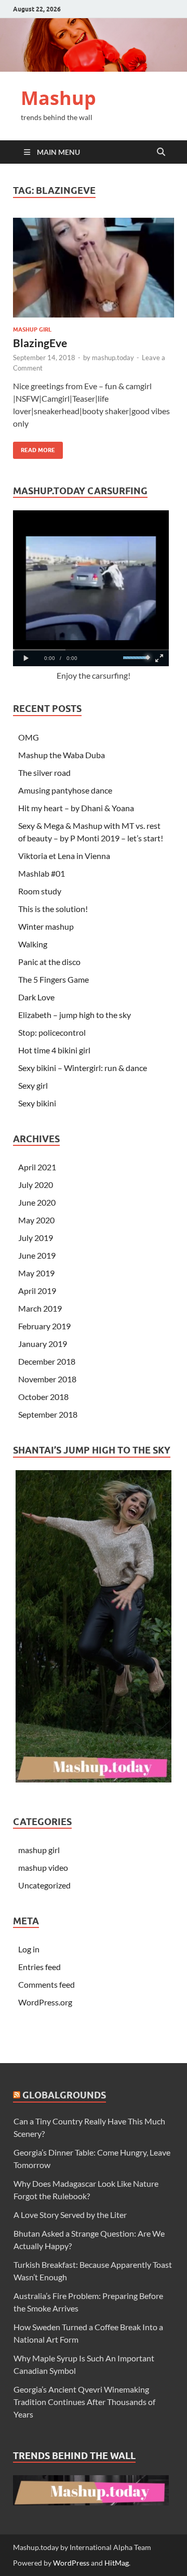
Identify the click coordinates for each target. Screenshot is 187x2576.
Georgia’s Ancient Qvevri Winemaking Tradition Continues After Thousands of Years (84, 2402)
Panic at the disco (49, 962)
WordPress (71, 2563)
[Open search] (161, 152)
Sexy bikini (37, 1103)
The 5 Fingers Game (54, 979)
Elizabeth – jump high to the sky (75, 1015)
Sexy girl (33, 1085)
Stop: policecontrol (52, 1032)
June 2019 (37, 1255)
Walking (33, 944)
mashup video (43, 1867)
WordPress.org (45, 2002)
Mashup (58, 98)
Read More (34, 448)
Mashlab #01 (42, 873)
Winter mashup (46, 926)
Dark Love (36, 997)
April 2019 (37, 1291)
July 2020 (36, 1185)
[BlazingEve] (94, 268)
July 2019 (36, 1238)
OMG (29, 737)
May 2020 (36, 1220)
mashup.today (113, 358)
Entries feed (39, 1967)
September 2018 (48, 1414)
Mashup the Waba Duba (62, 755)
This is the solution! (53, 909)
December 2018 (47, 1361)
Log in (29, 1949)
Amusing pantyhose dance (65, 790)
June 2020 (37, 1202)
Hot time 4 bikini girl (54, 1050)
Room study (40, 891)
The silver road (44, 772)
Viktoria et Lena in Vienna (64, 856)
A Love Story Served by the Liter (70, 2215)
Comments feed (46, 1984)
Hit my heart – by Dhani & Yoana (76, 808)
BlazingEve (40, 343)
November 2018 (47, 1379)
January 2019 (43, 1344)
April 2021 (37, 1167)
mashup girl (32, 329)
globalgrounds (64, 2095)
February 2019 (44, 1326)
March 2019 (40, 1308)
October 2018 (43, 1397)
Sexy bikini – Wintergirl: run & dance (83, 1068)
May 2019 (36, 1273)
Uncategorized (44, 1885)
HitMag (117, 2563)
